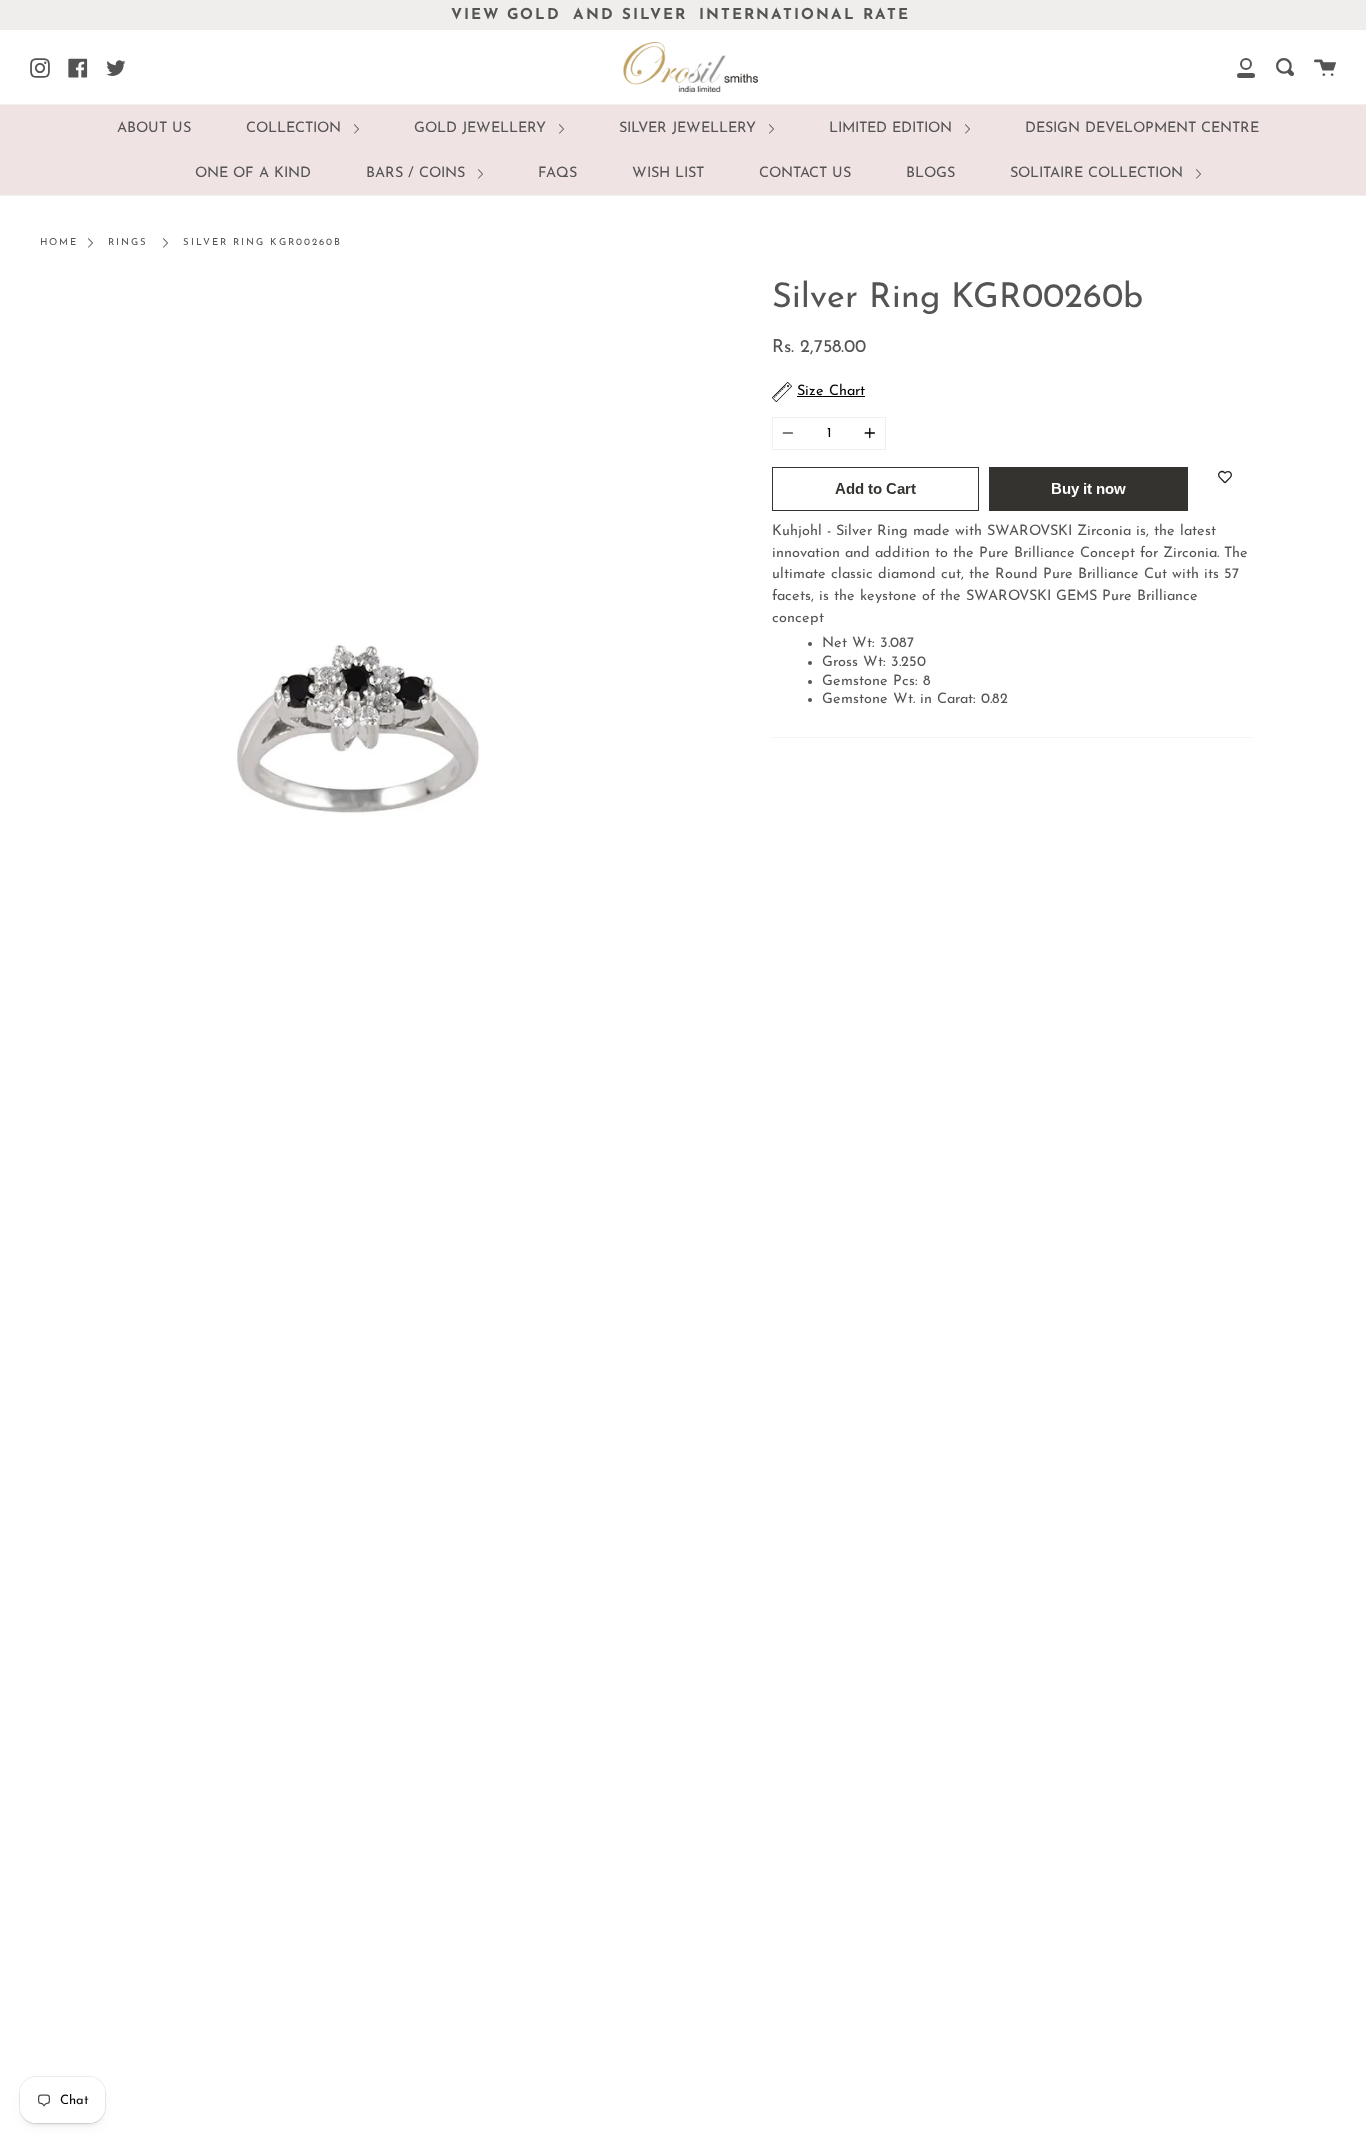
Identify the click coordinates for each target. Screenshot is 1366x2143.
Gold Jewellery (482, 128)
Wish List (668, 173)
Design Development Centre (1142, 128)
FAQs (557, 173)
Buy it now (1088, 488)
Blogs (930, 173)
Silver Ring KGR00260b (262, 242)
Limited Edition (893, 128)
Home (59, 242)
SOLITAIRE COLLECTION (1099, 173)
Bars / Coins (418, 173)
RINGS (128, 242)
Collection (296, 128)
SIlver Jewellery (690, 128)
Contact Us (805, 173)
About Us (154, 128)
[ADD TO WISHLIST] (1225, 477)
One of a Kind (253, 173)
